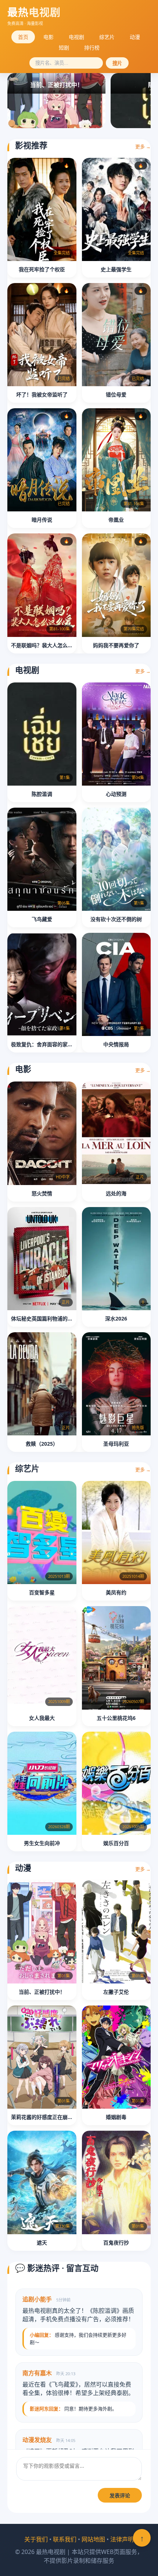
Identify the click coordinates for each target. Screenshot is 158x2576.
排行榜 (92, 48)
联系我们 (65, 2539)
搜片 (117, 63)
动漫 (135, 37)
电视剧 (76, 37)
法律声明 (122, 2539)
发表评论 (120, 2496)
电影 (49, 37)
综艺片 (107, 37)
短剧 (64, 48)
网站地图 (93, 2539)
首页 (23, 37)
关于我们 (36, 2539)
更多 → (143, 146)
